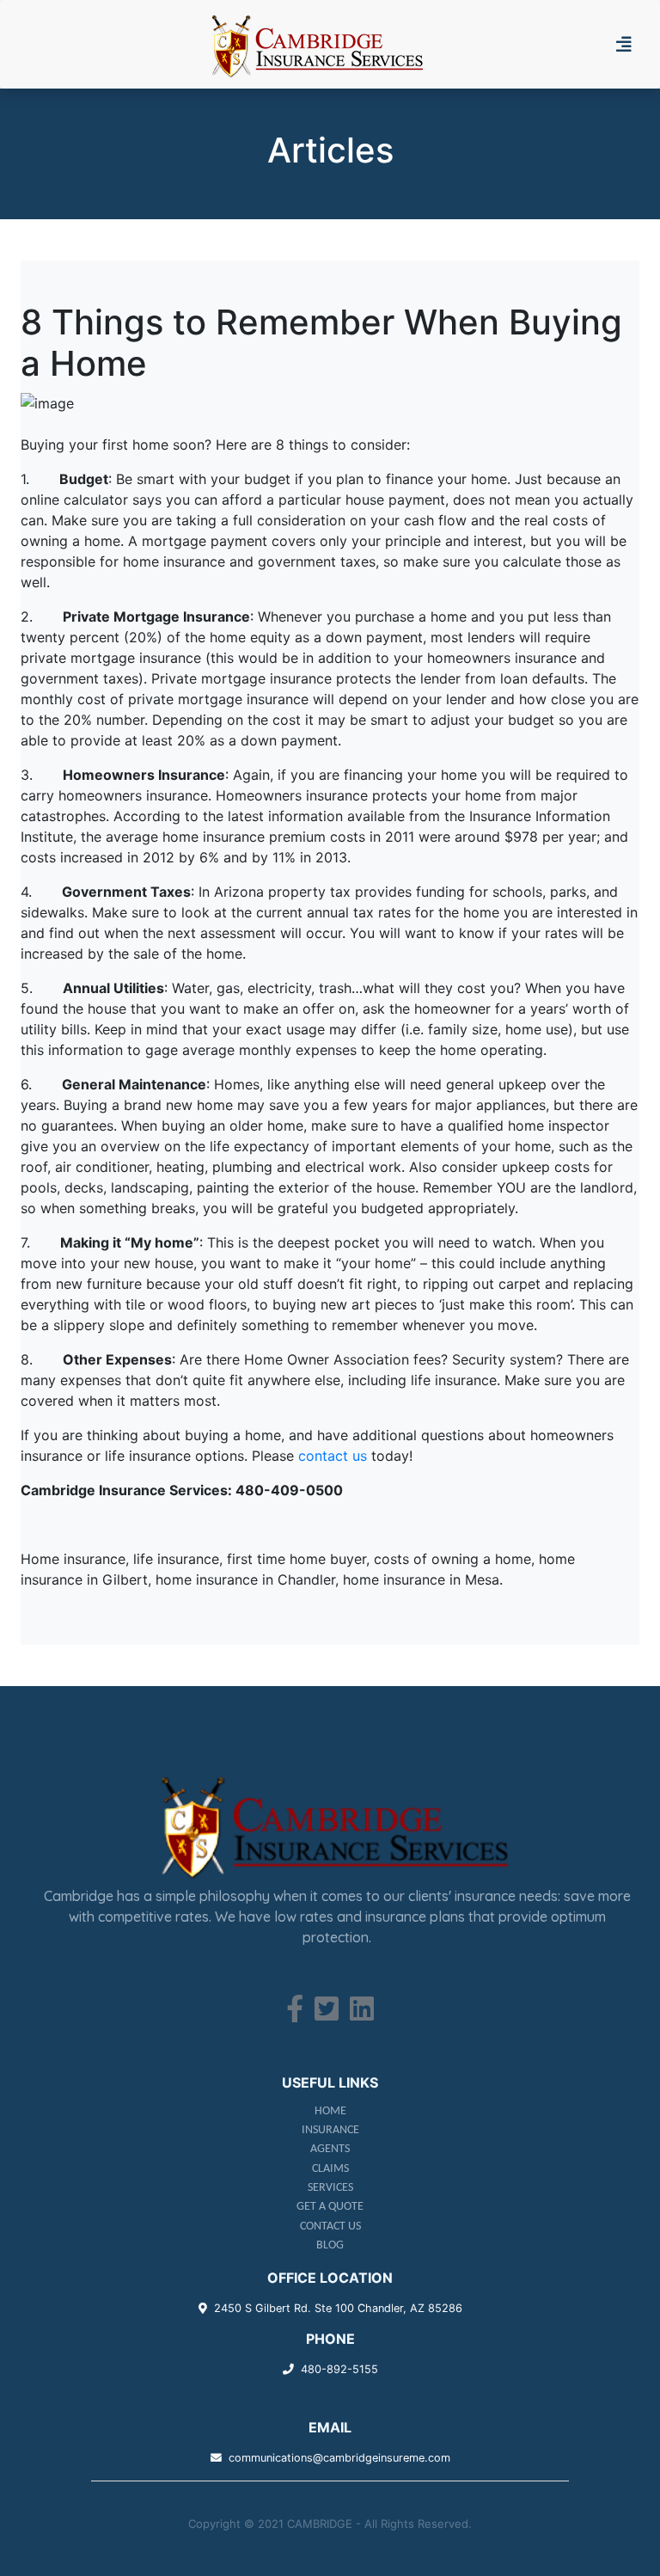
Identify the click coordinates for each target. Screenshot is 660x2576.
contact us (333, 1456)
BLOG (330, 2245)
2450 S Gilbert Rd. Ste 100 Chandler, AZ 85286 (338, 2308)
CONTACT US (330, 2226)
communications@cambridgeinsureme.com (339, 2458)
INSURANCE (330, 2130)
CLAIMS (330, 2169)
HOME (330, 2111)
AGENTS (330, 2149)
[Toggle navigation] (631, 45)
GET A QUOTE (330, 2207)
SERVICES (330, 2188)
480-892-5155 (339, 2369)
